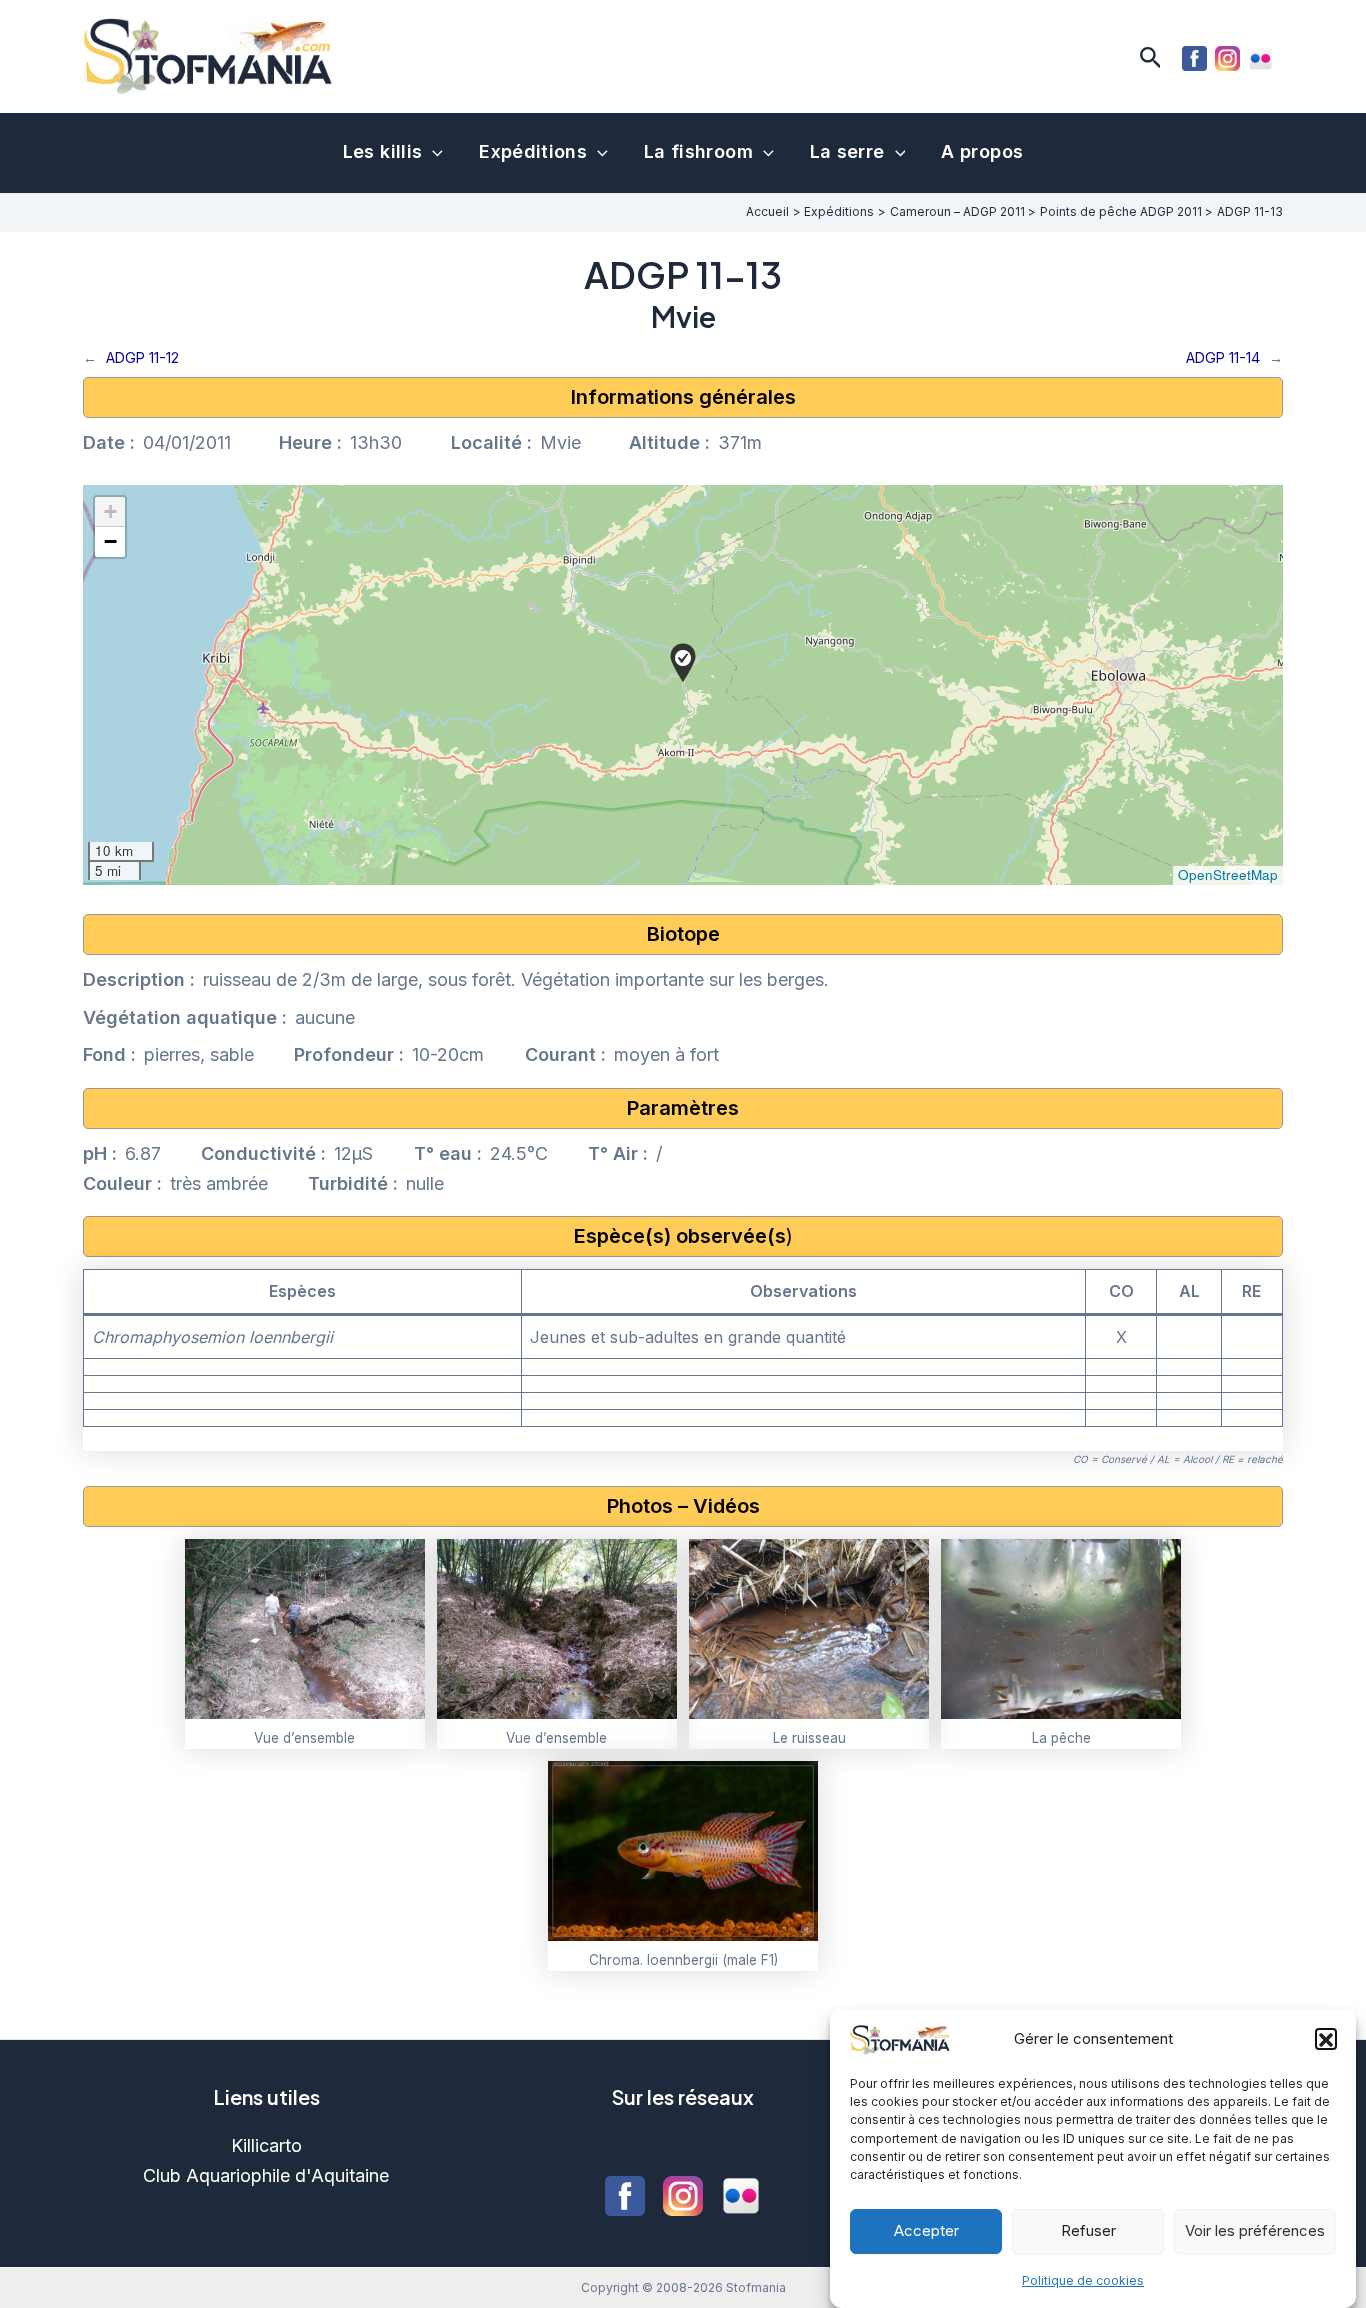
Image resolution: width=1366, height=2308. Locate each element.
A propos (982, 151)
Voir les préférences (1255, 2230)
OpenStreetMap (1228, 874)
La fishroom (698, 151)
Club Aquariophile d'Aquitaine (266, 2175)
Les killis (383, 151)
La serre (847, 151)
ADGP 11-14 (1223, 357)
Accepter (926, 2230)
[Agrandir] (399, 1565)
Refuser (1088, 2230)
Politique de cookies (1083, 2279)
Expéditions (533, 151)
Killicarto (266, 2145)
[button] (1326, 2040)
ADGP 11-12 (142, 357)
